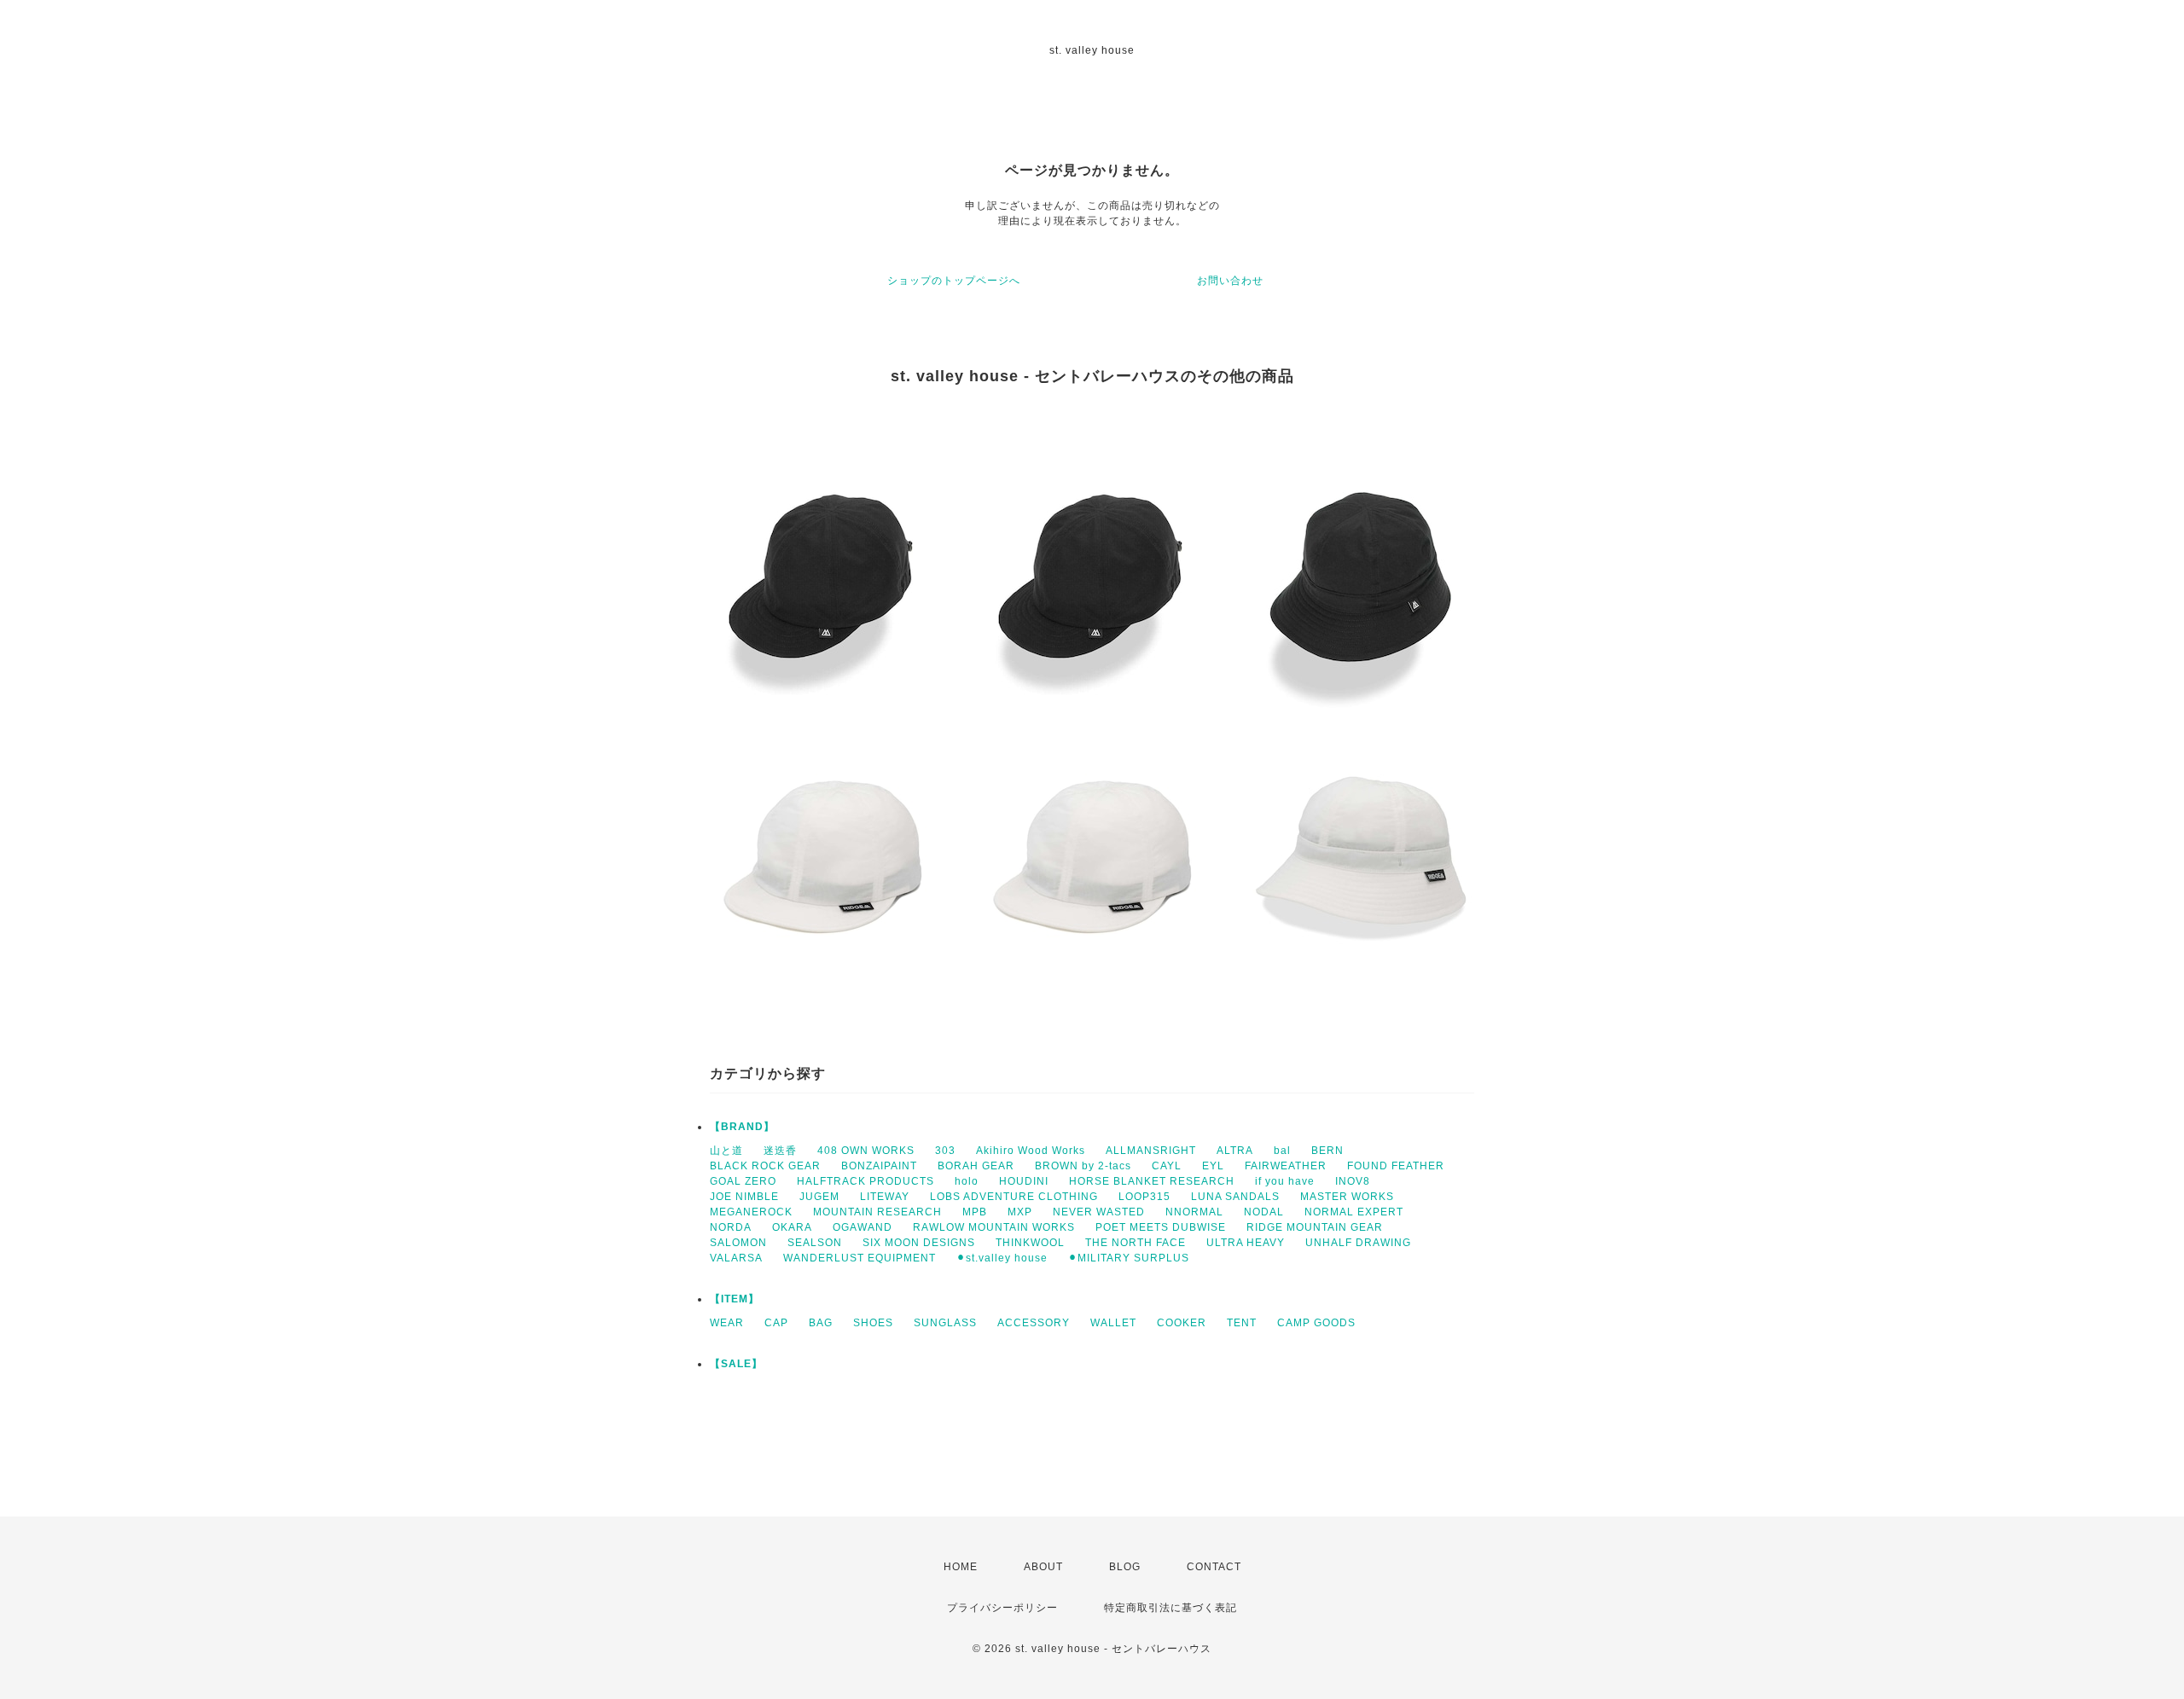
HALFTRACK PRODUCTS (865, 1181)
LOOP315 (1144, 1197)
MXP (1020, 1212)
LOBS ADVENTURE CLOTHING (1014, 1197)
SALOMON (738, 1243)
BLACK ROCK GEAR (765, 1166)
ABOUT (1043, 1567)
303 (945, 1151)
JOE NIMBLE (744, 1197)
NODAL (1264, 1212)
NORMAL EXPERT (1354, 1212)
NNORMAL (1194, 1212)
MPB (975, 1212)
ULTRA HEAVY (1246, 1243)
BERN (1327, 1151)
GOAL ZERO (743, 1181)
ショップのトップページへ (954, 281)
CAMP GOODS (1316, 1323)
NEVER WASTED (1099, 1212)
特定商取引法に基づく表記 (1170, 1608)
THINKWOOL (1030, 1243)
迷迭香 (780, 1151)
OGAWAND (863, 1227)
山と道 (726, 1151)
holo (967, 1181)
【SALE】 (736, 1364)
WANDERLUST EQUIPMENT (860, 1258)
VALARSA (736, 1258)
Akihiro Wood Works (1031, 1151)
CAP (776, 1323)
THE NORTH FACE (1136, 1243)
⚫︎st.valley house (1002, 1258)
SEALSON (815, 1243)
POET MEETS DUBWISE (1161, 1227)
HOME (961, 1567)
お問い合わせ (1230, 281)
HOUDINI (1024, 1181)
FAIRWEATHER (1286, 1166)
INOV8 (1353, 1181)
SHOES (873, 1323)
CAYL (1167, 1166)
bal (1282, 1151)
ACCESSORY (1034, 1323)
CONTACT (1214, 1567)
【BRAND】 (742, 1127)
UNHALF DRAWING (1358, 1243)
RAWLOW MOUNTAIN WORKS (994, 1227)
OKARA (792, 1227)
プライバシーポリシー (1002, 1608)
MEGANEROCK (751, 1212)
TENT (1242, 1323)
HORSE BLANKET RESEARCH (1152, 1181)
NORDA (731, 1227)
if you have (1285, 1181)
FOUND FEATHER (1396, 1166)
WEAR (727, 1323)
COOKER (1182, 1323)
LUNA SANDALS (1235, 1197)
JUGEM (819, 1197)
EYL (1213, 1166)
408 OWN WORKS (866, 1151)
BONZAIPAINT (879, 1166)
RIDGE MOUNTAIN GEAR (1315, 1227)
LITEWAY (885, 1197)
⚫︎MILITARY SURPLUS (1129, 1258)
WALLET (1113, 1323)
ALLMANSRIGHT (1151, 1151)
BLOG (1125, 1567)
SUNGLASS (945, 1323)
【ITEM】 (735, 1299)
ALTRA (1235, 1151)
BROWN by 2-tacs (1083, 1166)
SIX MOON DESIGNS (919, 1243)
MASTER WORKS (1347, 1197)
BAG (821, 1323)
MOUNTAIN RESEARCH (877, 1212)
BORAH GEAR (976, 1166)
